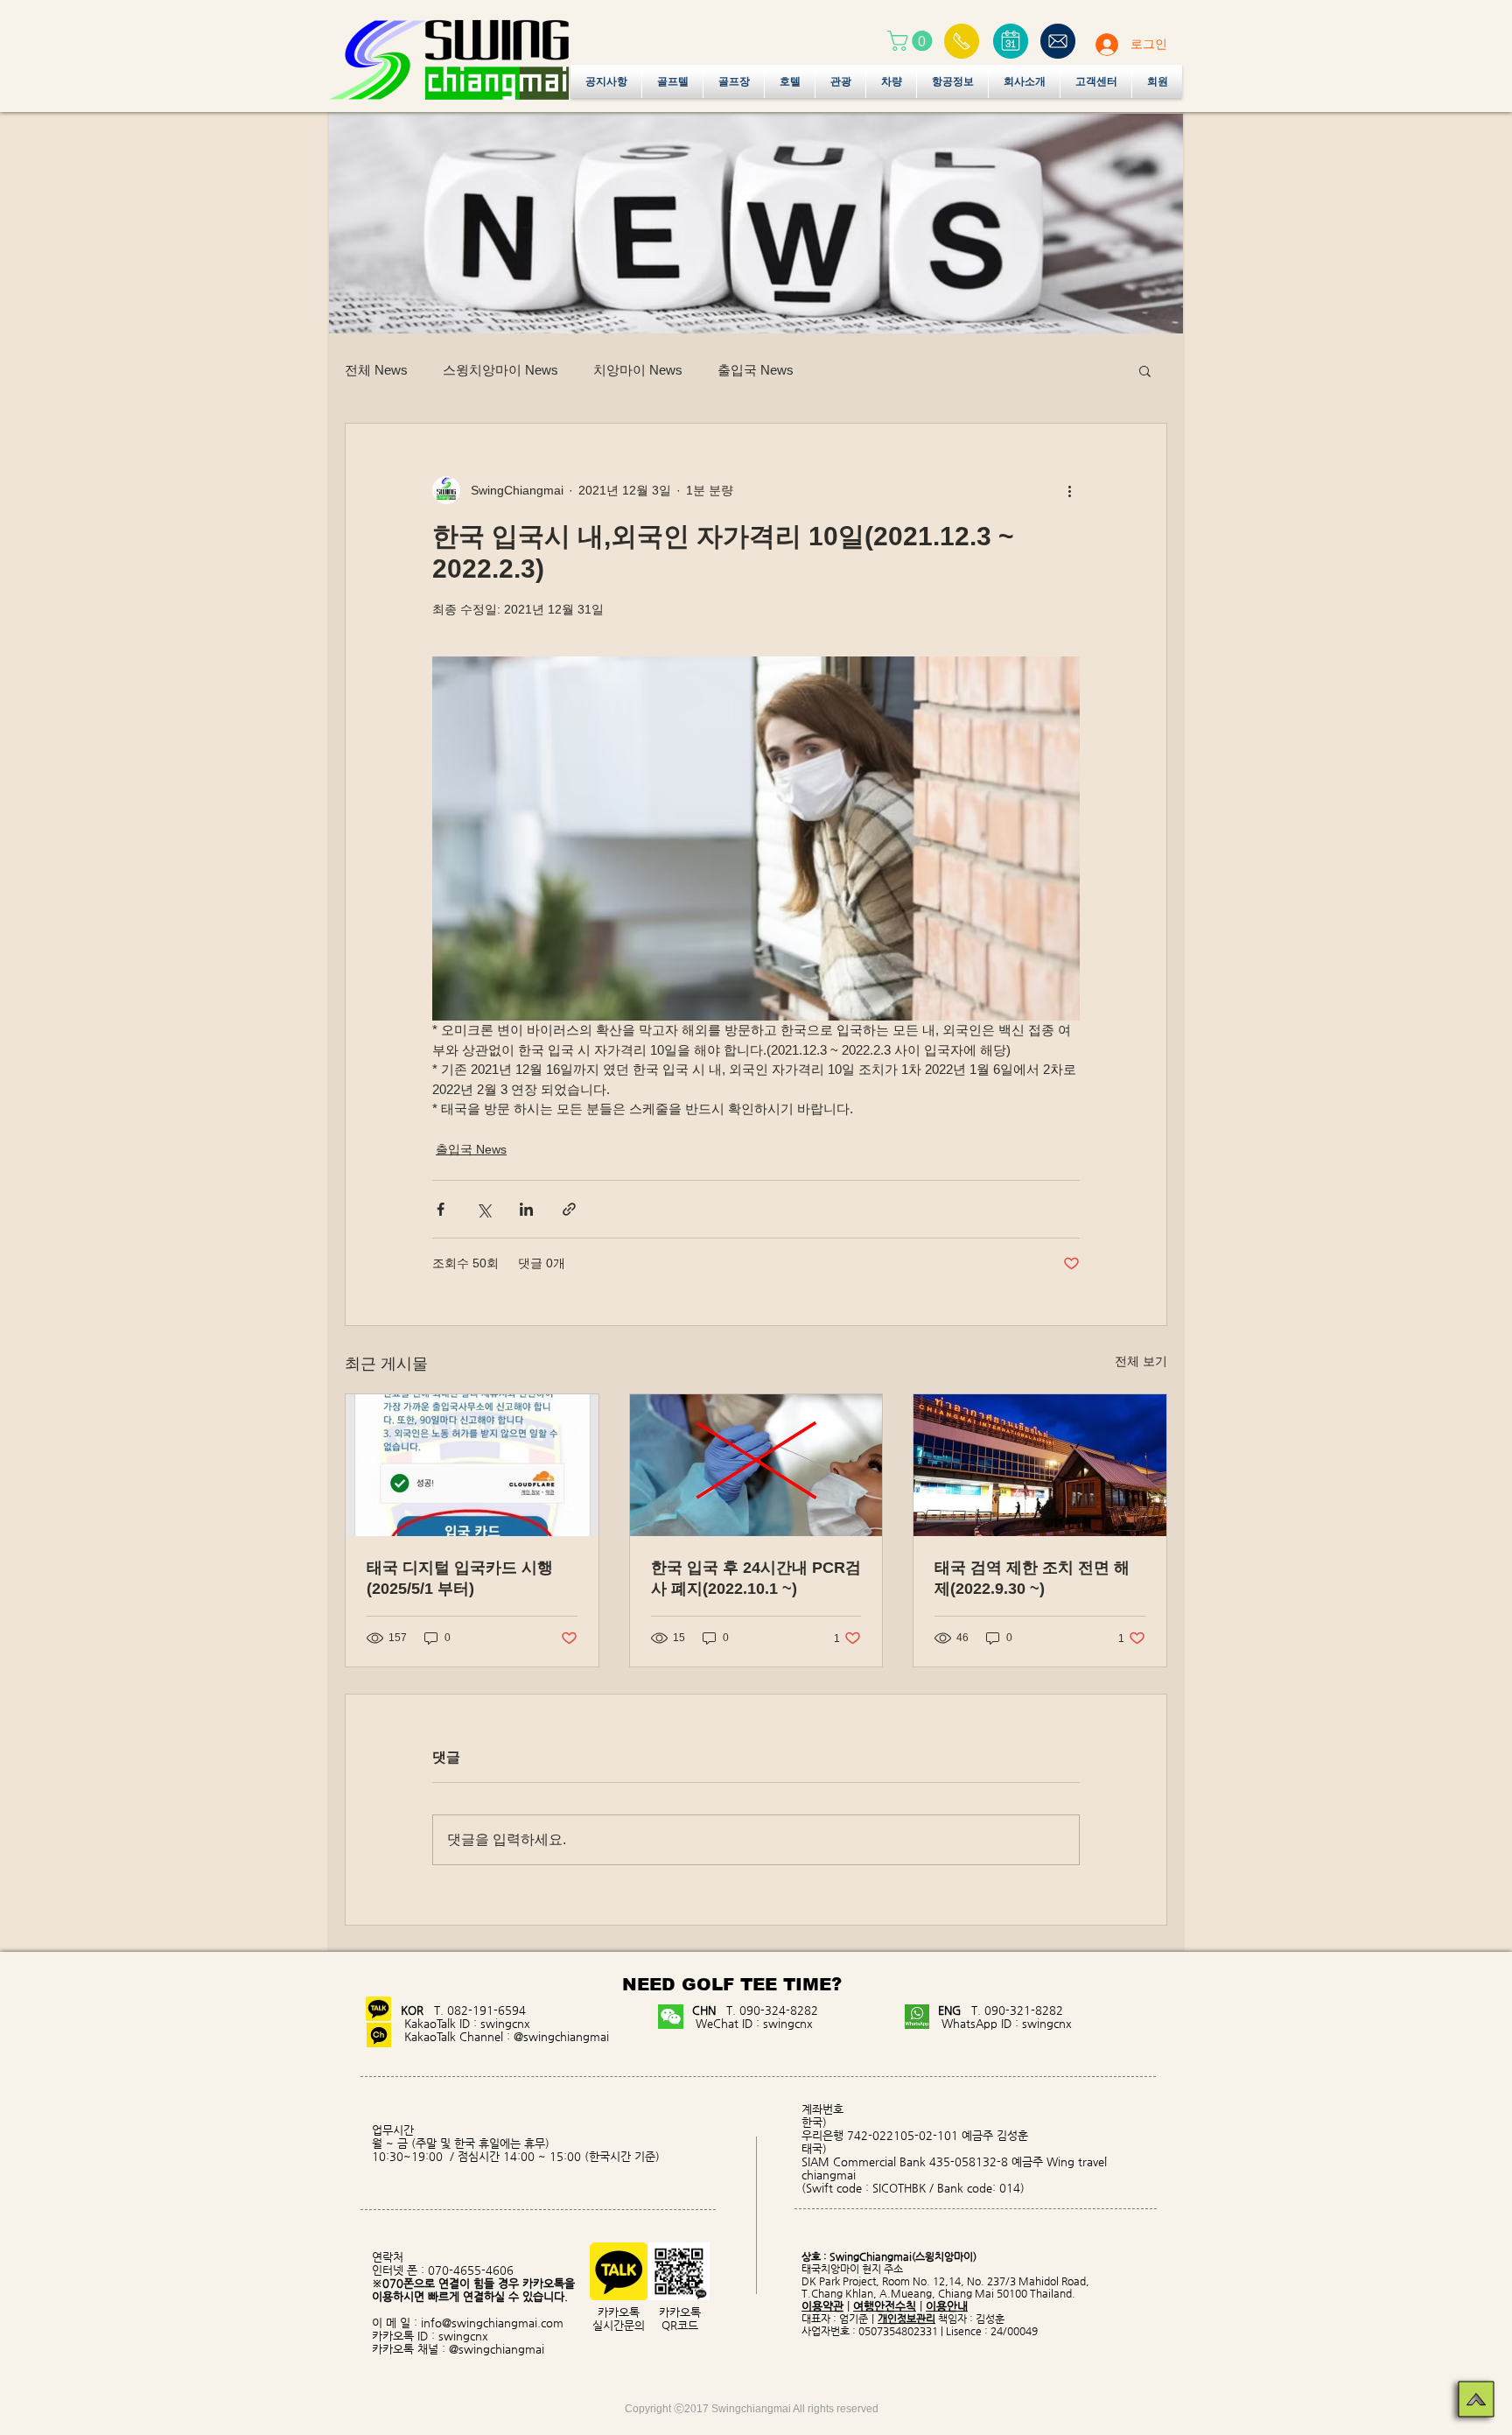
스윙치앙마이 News (500, 370)
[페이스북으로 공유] (441, 1209)
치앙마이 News (638, 370)
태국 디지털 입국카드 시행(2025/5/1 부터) (460, 1578)
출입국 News (756, 370)
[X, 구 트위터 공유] (483, 1209)
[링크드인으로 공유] (526, 1209)
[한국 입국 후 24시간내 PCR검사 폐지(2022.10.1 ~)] (756, 1465)
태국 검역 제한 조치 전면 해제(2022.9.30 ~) (1032, 1578)
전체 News (376, 370)
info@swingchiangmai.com (492, 2323)
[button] (912, 41)
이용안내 (947, 2306)
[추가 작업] (1069, 490)
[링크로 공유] (569, 1209)
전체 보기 (1141, 1361)
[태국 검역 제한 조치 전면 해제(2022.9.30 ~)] (1040, 1465)
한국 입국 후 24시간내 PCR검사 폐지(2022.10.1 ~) (756, 1578)
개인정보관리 (906, 2319)
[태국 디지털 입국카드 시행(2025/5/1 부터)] (472, 1465)
